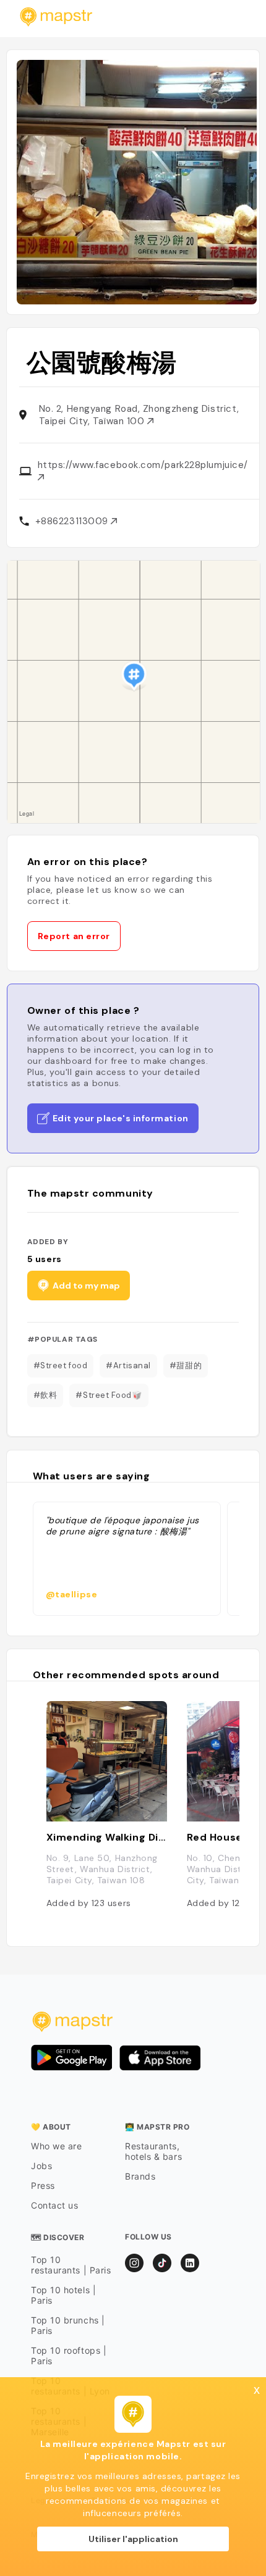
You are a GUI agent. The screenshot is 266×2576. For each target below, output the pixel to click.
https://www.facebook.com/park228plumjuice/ (143, 465)
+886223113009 (73, 521)
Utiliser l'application (133, 2539)
